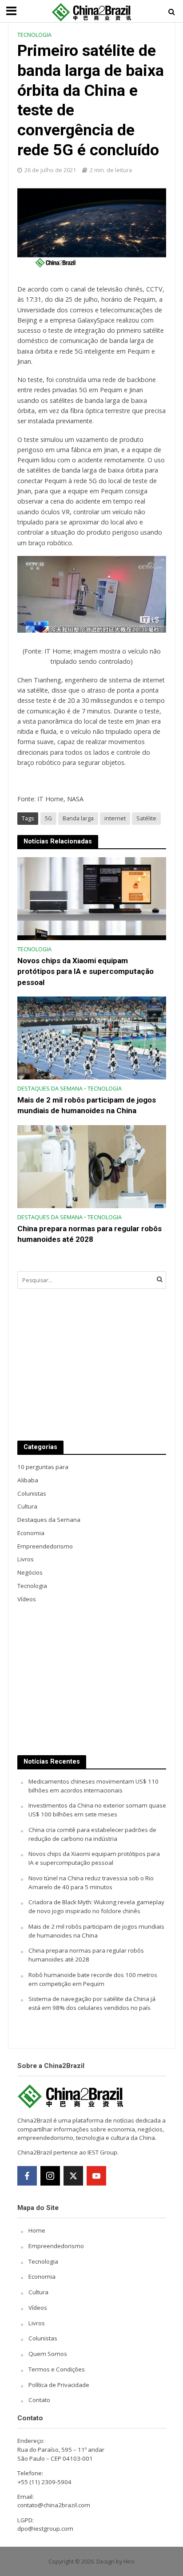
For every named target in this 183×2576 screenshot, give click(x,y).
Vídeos (38, 2308)
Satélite (146, 818)
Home (37, 2230)
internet (115, 818)
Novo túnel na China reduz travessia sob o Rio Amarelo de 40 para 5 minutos (91, 1883)
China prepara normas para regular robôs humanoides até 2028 (90, 1234)
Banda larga (78, 818)
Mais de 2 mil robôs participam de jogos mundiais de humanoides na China (87, 1105)
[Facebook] (27, 2176)
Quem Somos (48, 2354)
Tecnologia (34, 35)
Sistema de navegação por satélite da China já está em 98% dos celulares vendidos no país (92, 2003)
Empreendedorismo (56, 2246)
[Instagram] (50, 2176)
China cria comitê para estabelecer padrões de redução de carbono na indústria (92, 1834)
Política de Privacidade (59, 2385)
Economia (42, 2277)
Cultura (38, 2292)
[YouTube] (96, 2176)
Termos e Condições (57, 2369)
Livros (37, 2323)
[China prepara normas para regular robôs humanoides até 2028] (92, 1166)
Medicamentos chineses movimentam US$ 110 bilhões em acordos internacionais (93, 1786)
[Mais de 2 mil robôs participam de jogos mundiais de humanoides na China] (92, 1037)
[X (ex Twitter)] (73, 2176)
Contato (39, 2400)
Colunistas (43, 2338)
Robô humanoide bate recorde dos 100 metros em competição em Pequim (93, 1979)
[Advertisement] (92, 1365)
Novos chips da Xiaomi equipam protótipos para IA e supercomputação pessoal (86, 971)
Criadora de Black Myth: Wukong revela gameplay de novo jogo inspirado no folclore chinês (96, 1906)
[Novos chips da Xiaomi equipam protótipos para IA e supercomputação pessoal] (92, 898)
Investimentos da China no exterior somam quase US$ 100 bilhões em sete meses (97, 1810)
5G (48, 818)
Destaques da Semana (50, 1089)
